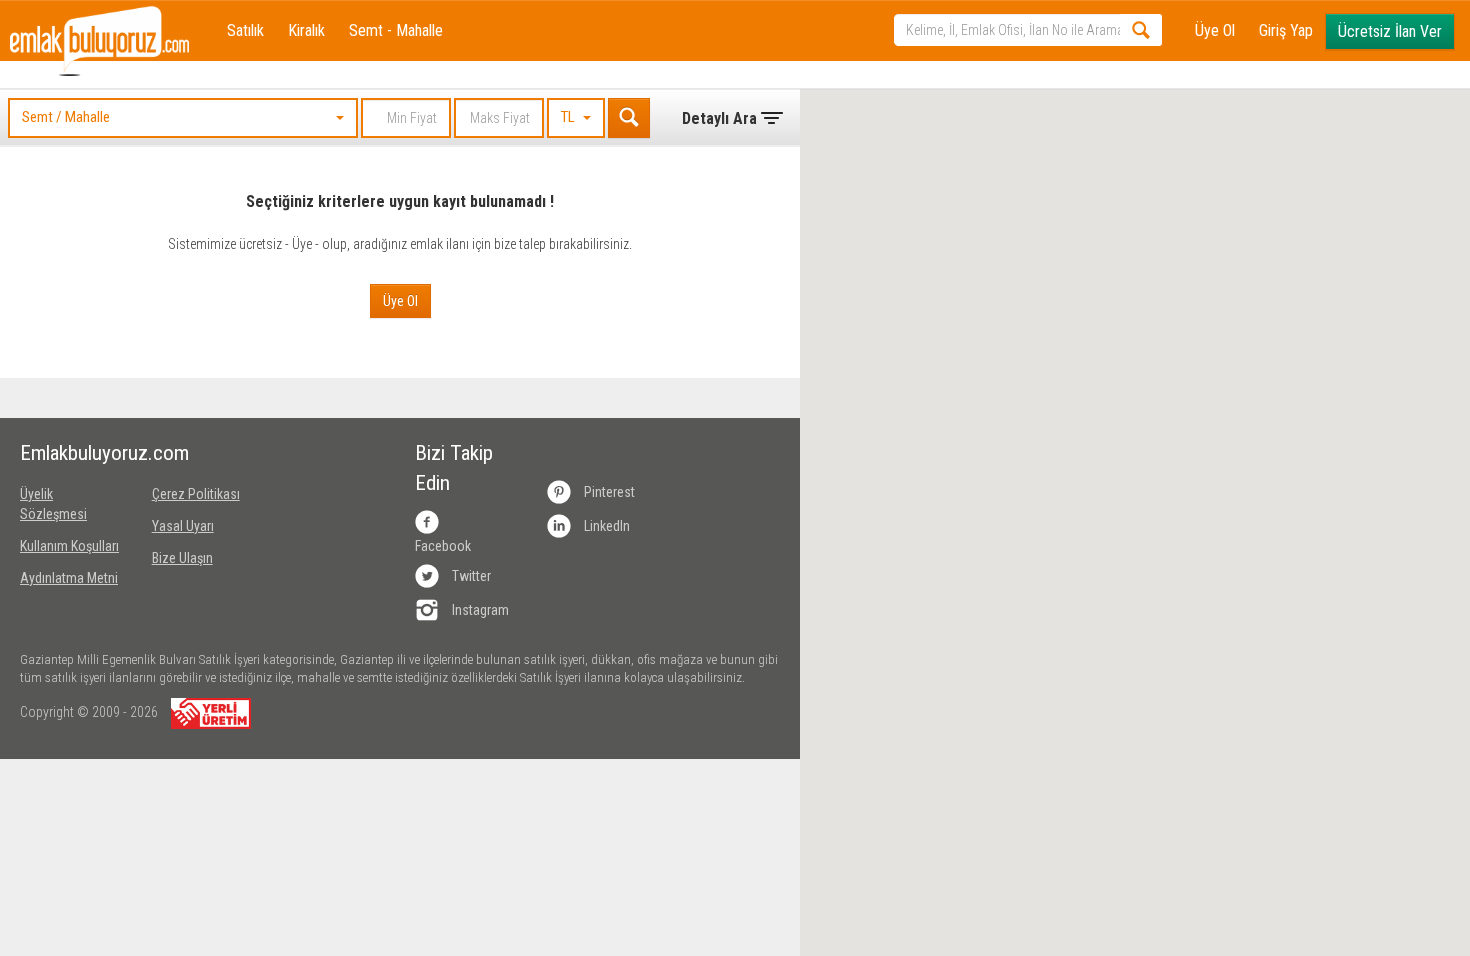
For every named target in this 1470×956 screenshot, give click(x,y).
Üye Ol (1215, 30)
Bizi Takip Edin (454, 468)
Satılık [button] (245, 30)
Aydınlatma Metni (69, 578)
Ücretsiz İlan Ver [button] (1390, 31)
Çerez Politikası (196, 494)
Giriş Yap (1286, 30)
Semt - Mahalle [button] (396, 30)
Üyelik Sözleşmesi (53, 504)
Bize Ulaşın (182, 558)
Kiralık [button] (306, 30)
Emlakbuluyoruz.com (71, 453)
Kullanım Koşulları (69, 546)
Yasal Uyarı (183, 526)
